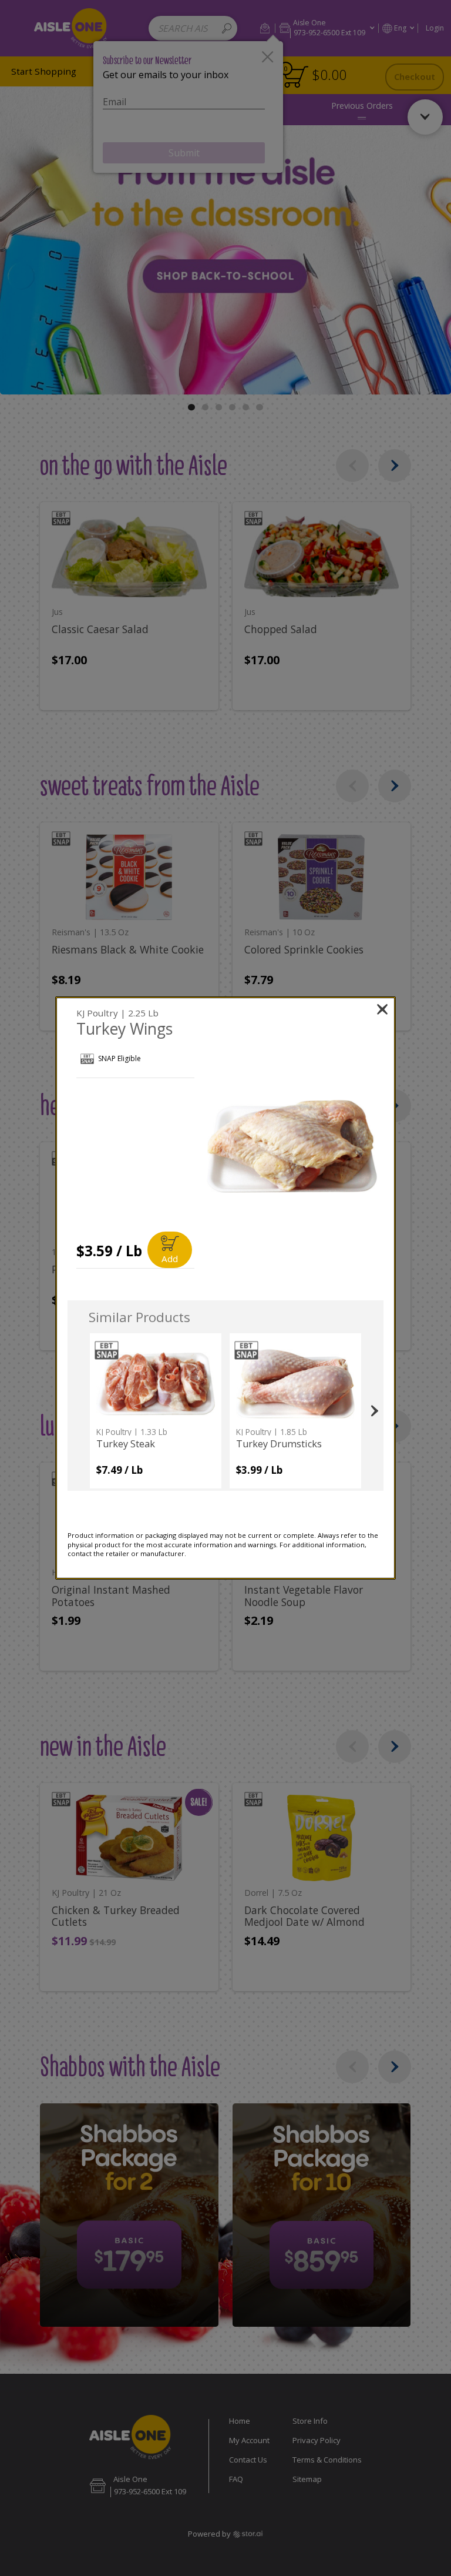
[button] (292, 1147)
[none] (156, 1411)
